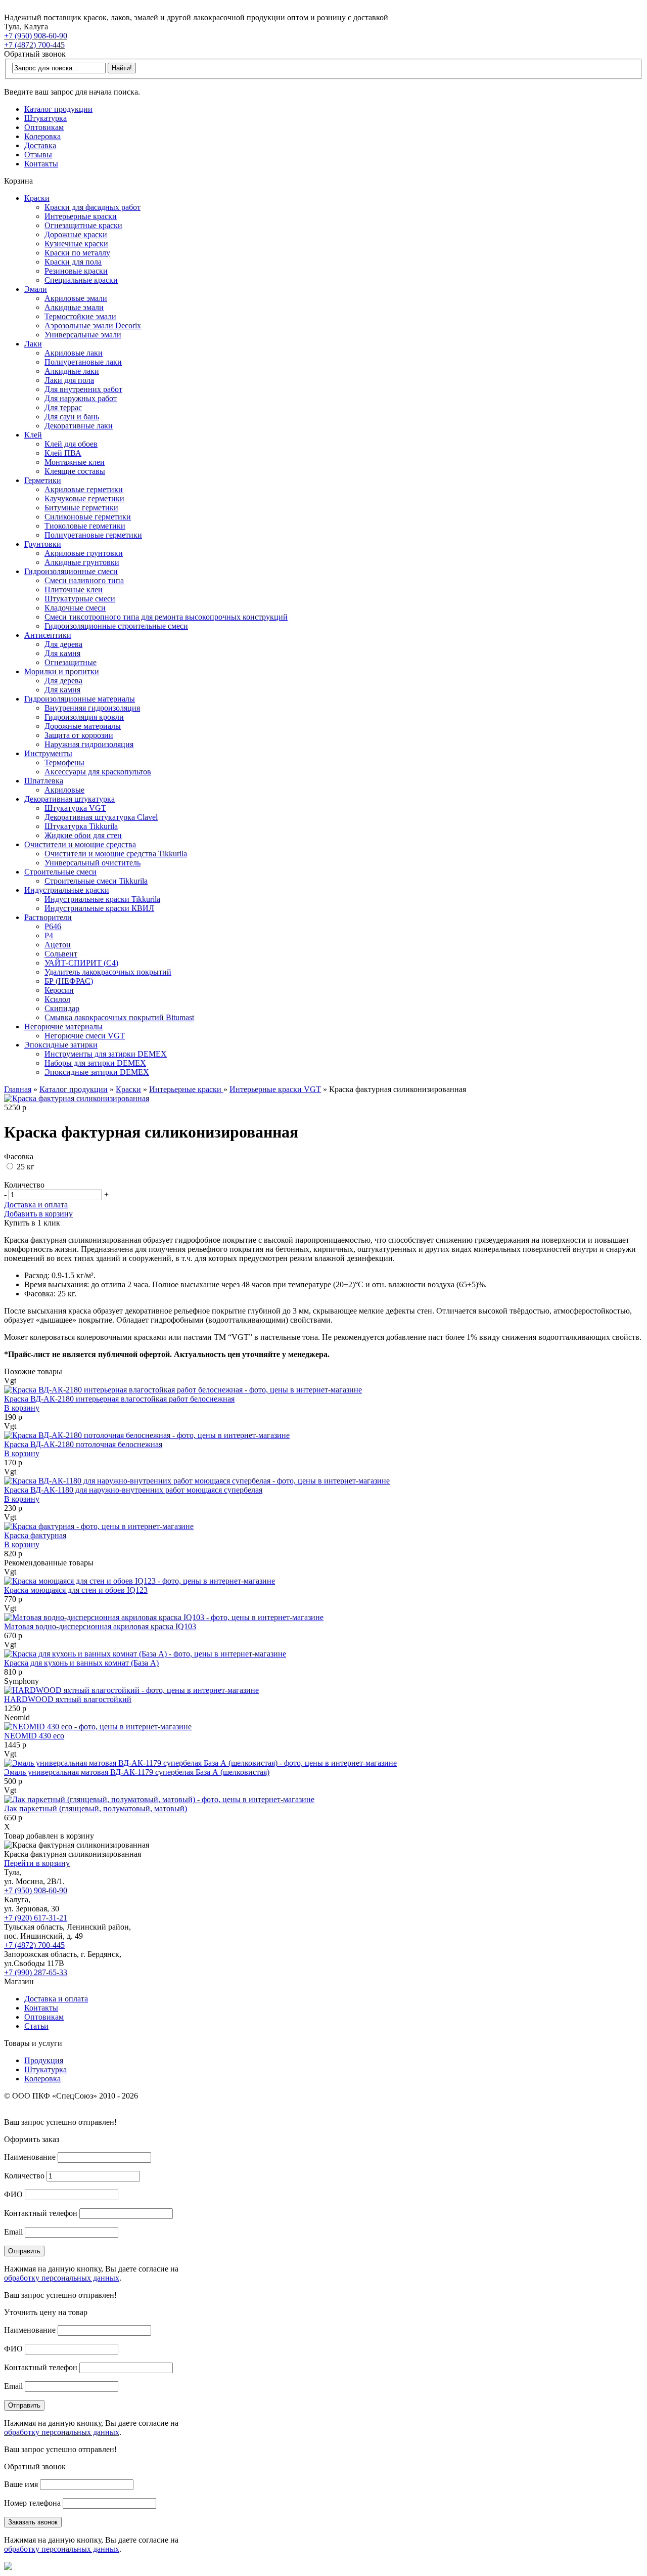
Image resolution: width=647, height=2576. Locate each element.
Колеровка (42, 136)
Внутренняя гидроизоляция (92, 708)
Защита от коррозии (79, 735)
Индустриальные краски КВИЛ (99, 908)
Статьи (36, 2026)
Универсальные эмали (83, 335)
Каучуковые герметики (84, 498)
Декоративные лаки (79, 426)
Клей (33, 435)
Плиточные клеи (74, 590)
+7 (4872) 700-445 (34, 45)
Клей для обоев (71, 444)
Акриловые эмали (76, 298)
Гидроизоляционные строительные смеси (116, 626)
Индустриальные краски (67, 890)
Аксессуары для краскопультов (98, 772)
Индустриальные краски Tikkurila (102, 899)
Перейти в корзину (37, 1863)
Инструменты (48, 753)
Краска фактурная (35, 1535)
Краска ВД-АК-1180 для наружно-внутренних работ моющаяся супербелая (133, 1490)
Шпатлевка (44, 781)
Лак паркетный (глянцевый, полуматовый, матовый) (96, 1808)
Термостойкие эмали (80, 316)
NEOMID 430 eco (34, 1736)
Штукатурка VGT (75, 808)
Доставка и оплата (36, 1205)
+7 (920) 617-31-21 (36, 1918)
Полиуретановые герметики (93, 535)
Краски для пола (73, 262)
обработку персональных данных (62, 2278)
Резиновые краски (76, 271)
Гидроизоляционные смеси (71, 571)
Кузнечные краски (76, 244)
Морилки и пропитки (62, 671)
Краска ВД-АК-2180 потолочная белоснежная (83, 1444)
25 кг (25, 1167)
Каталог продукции (58, 109)
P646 (53, 926)
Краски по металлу (77, 253)
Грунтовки (43, 544)
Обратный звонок (35, 54)
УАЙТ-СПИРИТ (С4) (81, 963)
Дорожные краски (76, 234)
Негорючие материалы (63, 1027)
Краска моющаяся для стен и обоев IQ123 (76, 1590)
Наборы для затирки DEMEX (95, 1063)
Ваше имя (21, 2484)
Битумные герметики (81, 508)
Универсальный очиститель (93, 863)
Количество (24, 2176)
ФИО (13, 2194)
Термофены (64, 762)
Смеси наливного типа (84, 580)
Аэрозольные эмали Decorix (93, 325)
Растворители (48, 917)
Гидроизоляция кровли (84, 717)
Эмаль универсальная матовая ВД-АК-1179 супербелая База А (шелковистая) (137, 1772)
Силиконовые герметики (88, 517)
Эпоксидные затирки (61, 1045)
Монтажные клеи (75, 462)
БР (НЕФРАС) (69, 981)
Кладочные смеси (75, 608)
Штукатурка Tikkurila (81, 826)
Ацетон (58, 945)
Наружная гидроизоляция (89, 744)
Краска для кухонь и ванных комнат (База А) (81, 1663)
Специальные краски (81, 280)
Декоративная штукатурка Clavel (101, 817)
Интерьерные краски (81, 216)
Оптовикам (44, 127)
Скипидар (62, 1008)
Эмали (36, 289)
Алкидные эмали (74, 307)
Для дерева (63, 644)
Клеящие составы (75, 471)
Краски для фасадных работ (93, 207)
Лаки (33, 344)
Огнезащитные (71, 662)
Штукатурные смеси (80, 599)
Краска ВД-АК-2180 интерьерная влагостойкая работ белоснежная (119, 1399)
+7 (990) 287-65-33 (36, 1972)
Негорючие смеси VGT (85, 1036)
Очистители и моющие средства (80, 844)
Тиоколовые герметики (85, 526)
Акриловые (64, 790)
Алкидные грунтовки (82, 562)
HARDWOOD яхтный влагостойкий (68, 1699)
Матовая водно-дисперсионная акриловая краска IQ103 (100, 1626)
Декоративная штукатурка (70, 799)
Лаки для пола (69, 380)
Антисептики (48, 635)
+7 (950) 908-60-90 (36, 36)
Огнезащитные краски (83, 225)
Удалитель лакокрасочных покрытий (108, 972)
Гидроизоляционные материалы (80, 699)
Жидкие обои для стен (83, 835)
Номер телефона (32, 2503)
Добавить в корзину (38, 1214)
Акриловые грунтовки (84, 553)
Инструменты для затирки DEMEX (106, 1054)
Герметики (43, 480)
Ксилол (57, 999)
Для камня (62, 653)
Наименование (30, 2157)
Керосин (59, 990)
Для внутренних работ (83, 389)
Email (13, 2232)
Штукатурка (45, 118)
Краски (37, 198)
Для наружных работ (81, 398)
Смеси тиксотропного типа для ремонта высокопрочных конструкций (166, 617)
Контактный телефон (41, 2213)
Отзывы (38, 155)
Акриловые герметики (84, 489)
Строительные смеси (60, 872)
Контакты (41, 164)
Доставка (40, 145)
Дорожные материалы (83, 726)
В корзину (22, 1408)
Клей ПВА (63, 453)
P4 (49, 935)
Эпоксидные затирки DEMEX (97, 1072)
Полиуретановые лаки (83, 362)
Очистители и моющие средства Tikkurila (116, 854)
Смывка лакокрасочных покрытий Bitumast (119, 1017)
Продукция (44, 2060)
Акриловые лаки (74, 353)
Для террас (63, 407)
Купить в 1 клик (32, 1223)
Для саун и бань (72, 417)
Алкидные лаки (72, 371)
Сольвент (61, 954)
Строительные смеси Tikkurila (96, 881)
